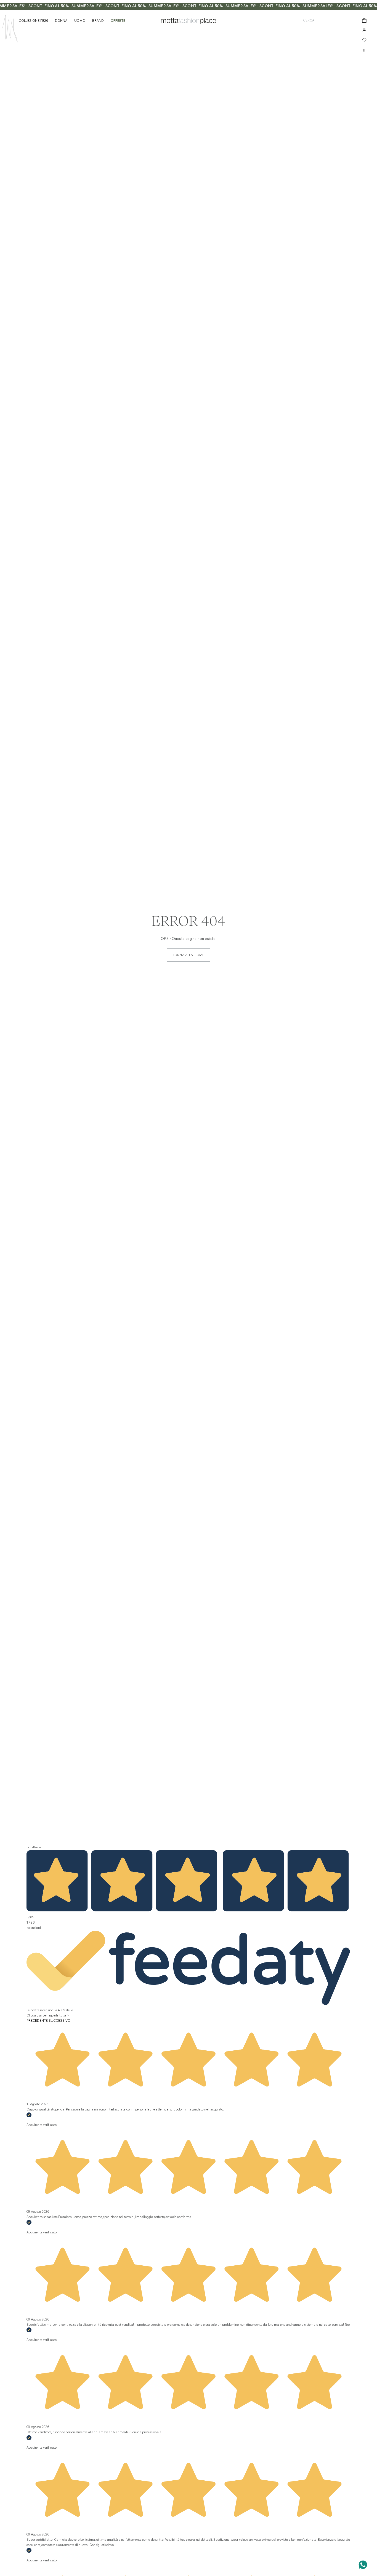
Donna (61, 21)
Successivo (59, 2021)
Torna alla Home (189, 955)
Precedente (37, 2021)
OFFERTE (118, 21)
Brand (98, 21)
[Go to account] (364, 30)
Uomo (80, 21)
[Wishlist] (364, 40)
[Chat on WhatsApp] (363, 2565)
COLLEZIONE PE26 (33, 21)
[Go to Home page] (10, 29)
